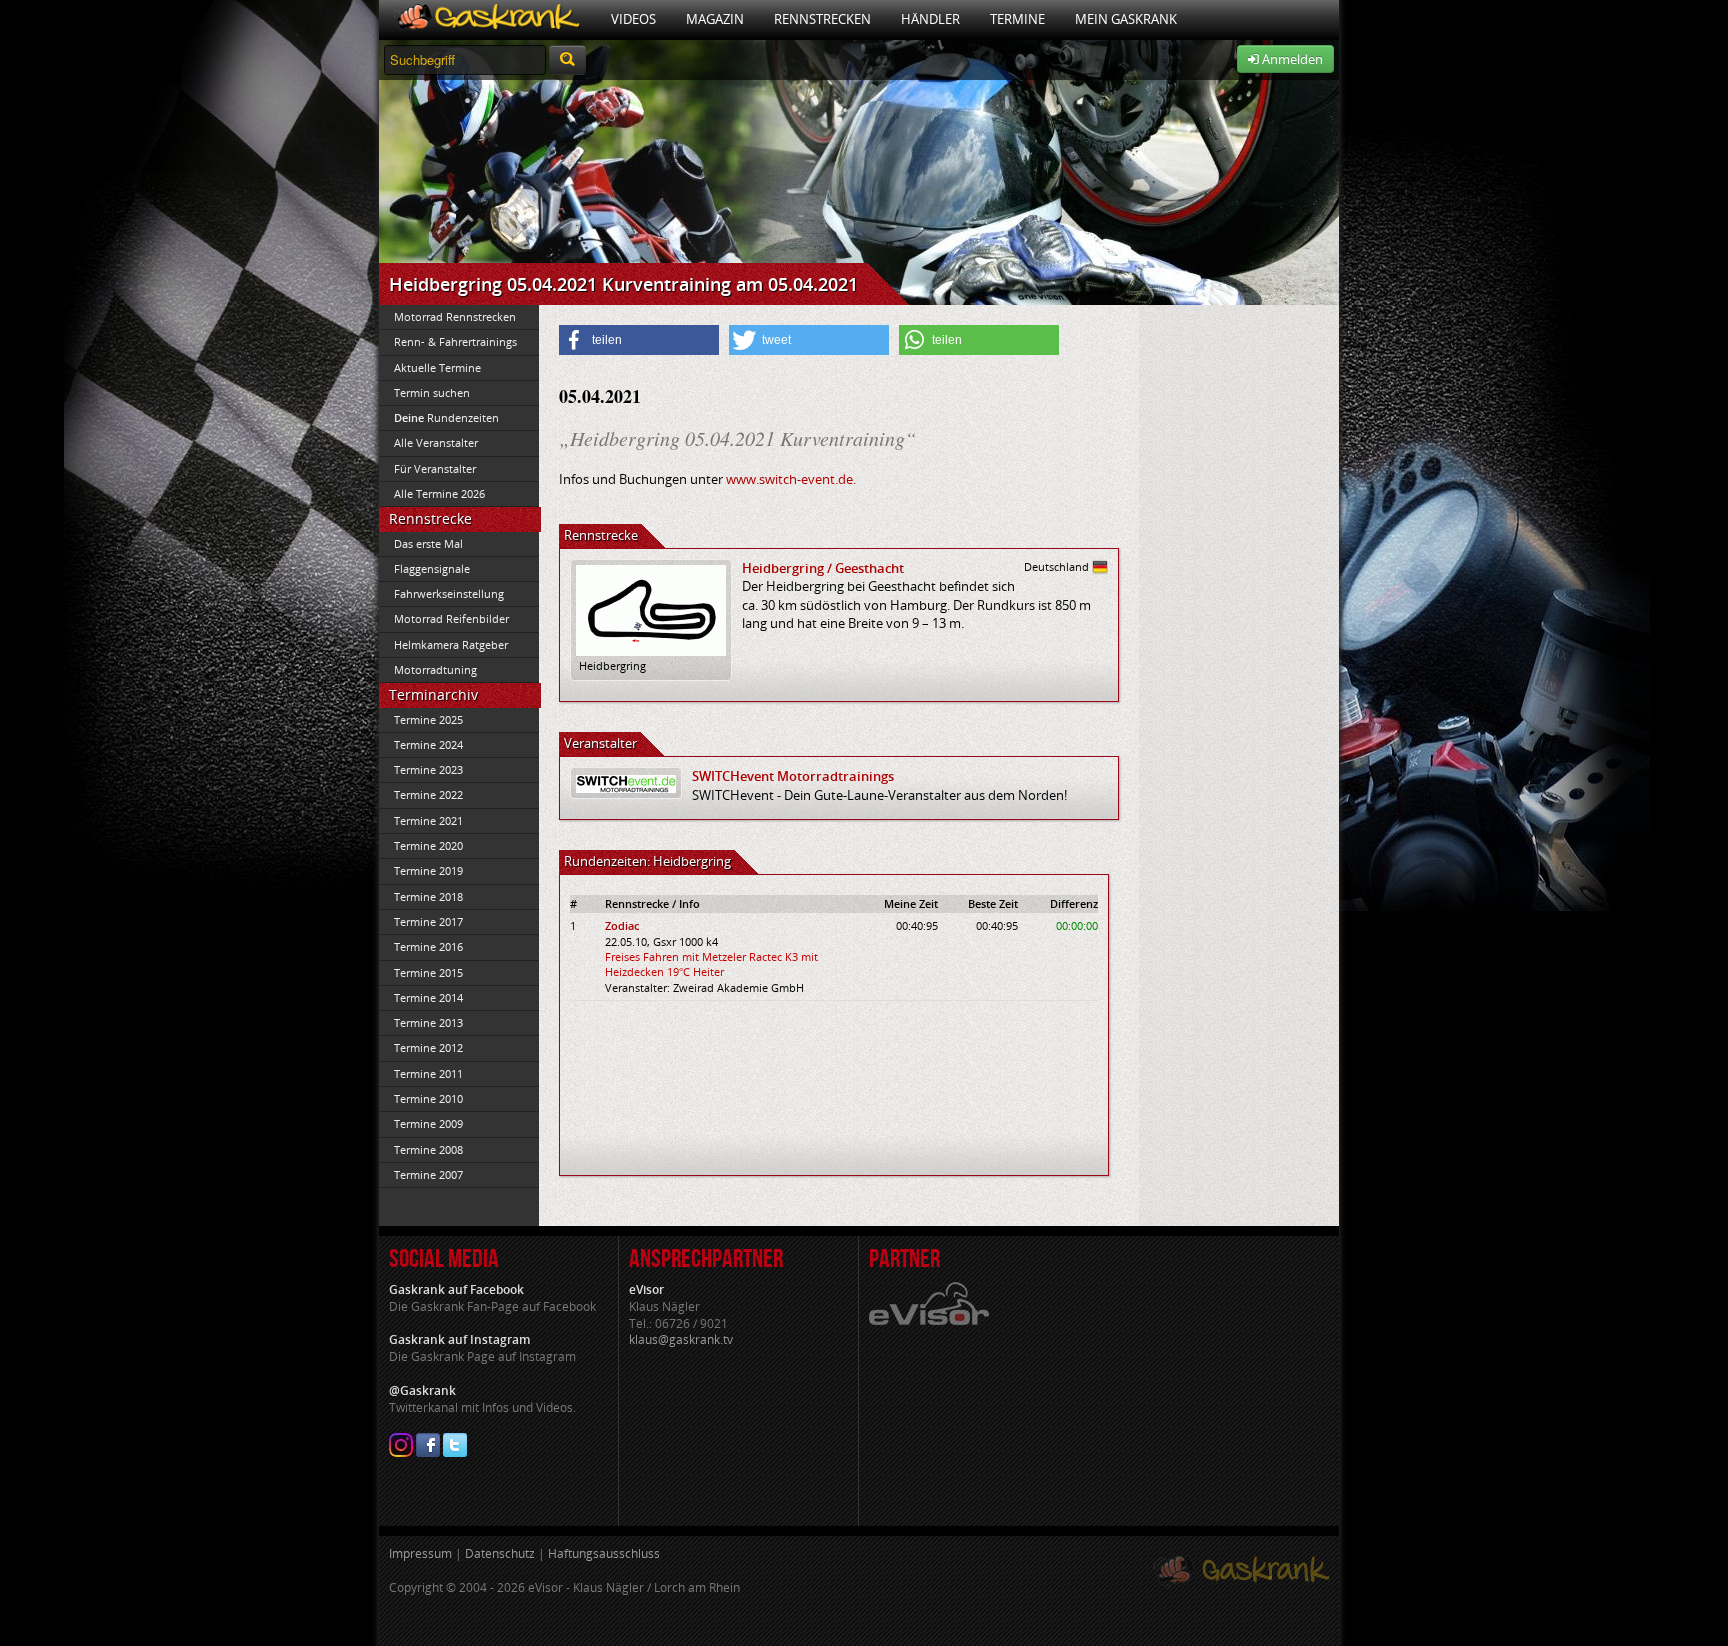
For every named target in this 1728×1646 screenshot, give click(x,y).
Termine (1017, 19)
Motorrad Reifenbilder (451, 618)
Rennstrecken (822, 19)
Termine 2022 (428, 794)
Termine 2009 (428, 1123)
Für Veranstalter (435, 468)
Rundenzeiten (446, 417)
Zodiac (622, 925)
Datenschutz (500, 1553)
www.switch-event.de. (791, 479)
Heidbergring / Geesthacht (823, 568)
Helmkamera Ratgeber (451, 644)
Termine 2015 (428, 972)
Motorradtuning (435, 669)
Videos (633, 19)
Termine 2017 (428, 921)
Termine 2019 (428, 870)
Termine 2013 (428, 1022)
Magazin (715, 19)
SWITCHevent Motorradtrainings (793, 776)
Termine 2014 (428, 997)
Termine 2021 (428, 820)
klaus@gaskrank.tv (681, 1339)
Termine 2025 (428, 719)
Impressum (420, 1553)
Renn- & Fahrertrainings (455, 341)
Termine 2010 (428, 1098)
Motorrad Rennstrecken (455, 316)
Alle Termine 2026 (439, 493)
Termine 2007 (428, 1174)
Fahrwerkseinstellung (449, 593)
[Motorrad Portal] (487, 19)
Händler (930, 19)
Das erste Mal (428, 543)
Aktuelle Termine (437, 367)
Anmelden (1291, 59)
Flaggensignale (432, 568)
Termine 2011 (428, 1073)
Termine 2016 (428, 946)
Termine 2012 (428, 1047)
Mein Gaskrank (1126, 19)
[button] (639, 340)
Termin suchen (432, 392)
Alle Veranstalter (436, 442)
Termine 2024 (428, 744)
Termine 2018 (428, 896)
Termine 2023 (428, 769)
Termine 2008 (428, 1149)
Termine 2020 (428, 845)
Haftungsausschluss (604, 1553)
